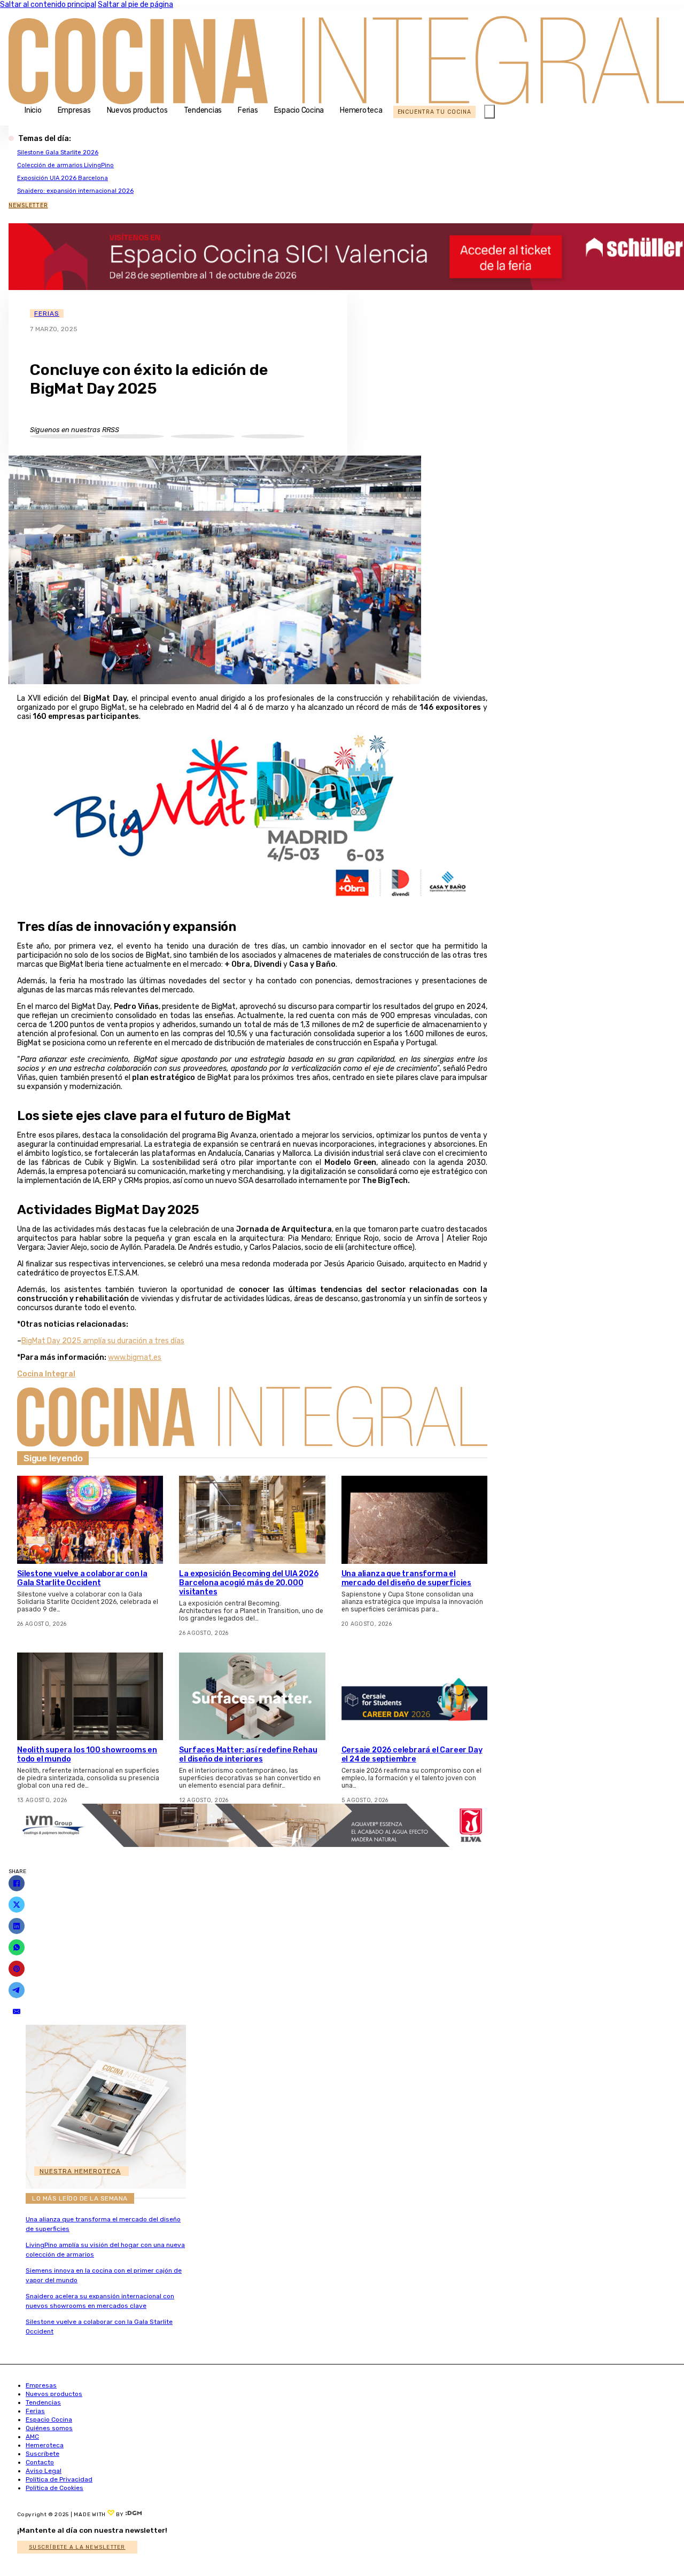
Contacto (40, 2462)
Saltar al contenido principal (48, 5)
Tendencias (203, 110)
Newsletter (28, 205)
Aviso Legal (44, 2471)
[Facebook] (17, 1883)
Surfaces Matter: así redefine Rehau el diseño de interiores (248, 1755)
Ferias (248, 110)
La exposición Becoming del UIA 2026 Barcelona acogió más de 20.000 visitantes (248, 1583)
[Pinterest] (17, 1969)
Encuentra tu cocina (434, 112)
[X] (17, 1905)
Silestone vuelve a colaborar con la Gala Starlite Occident (82, 1578)
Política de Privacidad (59, 2479)
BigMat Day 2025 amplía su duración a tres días (103, 1341)
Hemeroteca (361, 110)
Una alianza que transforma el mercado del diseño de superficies (406, 1578)
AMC (32, 2437)
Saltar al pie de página (135, 5)
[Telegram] (17, 1990)
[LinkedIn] (17, 1926)
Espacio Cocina (299, 110)
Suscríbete (42, 2454)
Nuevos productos (137, 110)
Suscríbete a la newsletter (77, 2547)
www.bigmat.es (135, 1357)
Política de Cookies (55, 2488)
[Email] (17, 2011)
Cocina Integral (46, 1374)
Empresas (74, 110)
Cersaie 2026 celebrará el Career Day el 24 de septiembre (412, 1755)
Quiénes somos (49, 2428)
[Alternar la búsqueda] (489, 112)
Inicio (33, 110)
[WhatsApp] (17, 1947)
